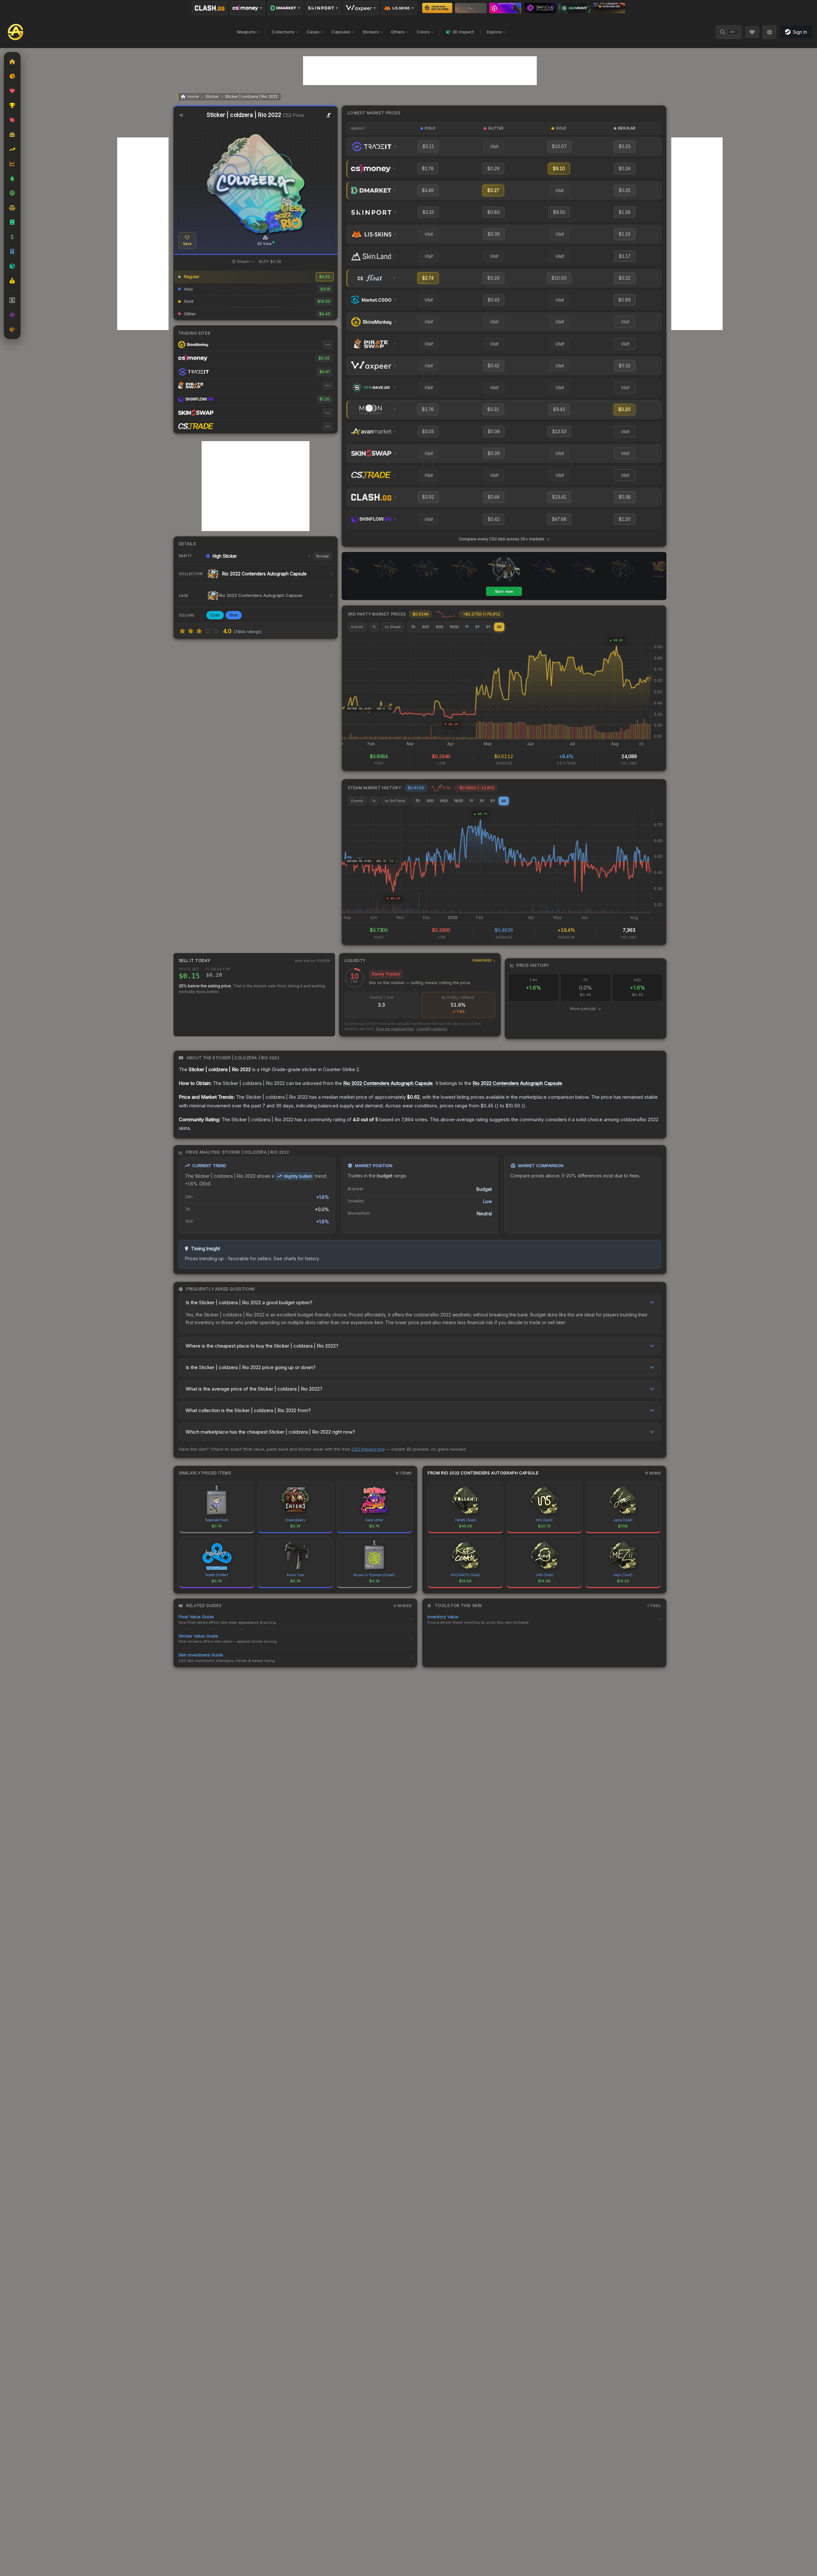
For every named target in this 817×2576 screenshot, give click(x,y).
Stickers (371, 32)
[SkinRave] (575, 8)
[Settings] (769, 32)
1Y (467, 627)
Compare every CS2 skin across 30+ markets (502, 539)
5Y (488, 627)
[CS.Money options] (248, 8)
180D (454, 627)
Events (357, 627)
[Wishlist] (752, 32)
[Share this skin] (181, 115)
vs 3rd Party (395, 801)
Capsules (341, 32)
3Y (477, 627)
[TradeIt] (505, 8)
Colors (423, 32)
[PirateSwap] (471, 8)
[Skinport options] (323, 8)
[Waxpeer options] (361, 8)
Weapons (246, 32)
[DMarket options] (285, 8)
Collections (283, 32)
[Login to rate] (182, 631)
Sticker (212, 96)
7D (413, 627)
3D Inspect (463, 32)
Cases (313, 32)
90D (439, 627)
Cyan (215, 615)
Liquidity (418, 961)
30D (426, 627)
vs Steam (393, 627)
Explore (494, 32)
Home (193, 96)
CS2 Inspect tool (368, 1449)
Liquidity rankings (432, 1029)
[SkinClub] (540, 8)
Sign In (800, 32)
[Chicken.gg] (609, 8)
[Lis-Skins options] (399, 8)
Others (398, 32)
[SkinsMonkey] (437, 8)
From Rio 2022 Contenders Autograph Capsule (483, 1473)
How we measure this (395, 1029)
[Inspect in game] (329, 115)
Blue (234, 615)
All (499, 627)
